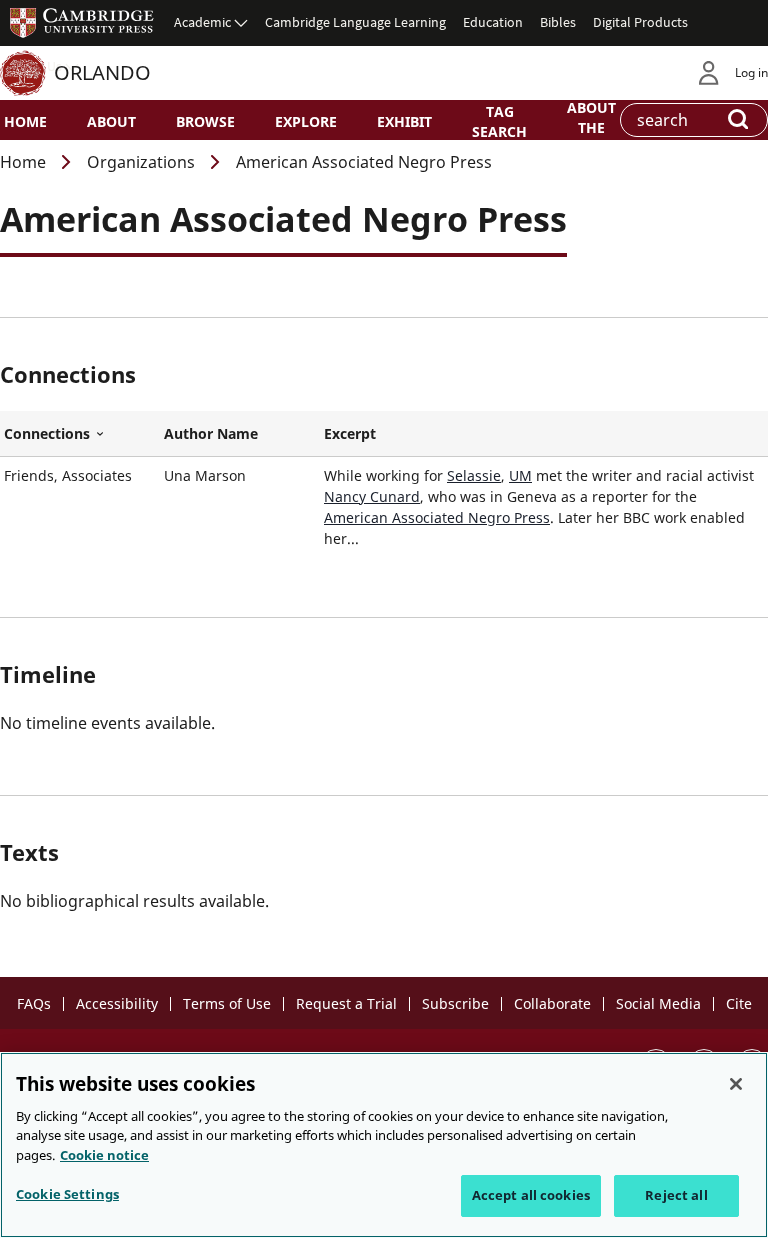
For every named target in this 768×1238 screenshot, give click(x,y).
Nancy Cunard (372, 496)
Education (493, 22)
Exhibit (404, 121)
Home (25, 121)
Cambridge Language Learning (355, 22)
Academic (202, 22)
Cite (739, 1003)
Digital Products (640, 22)
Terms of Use (227, 1003)
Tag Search (499, 121)
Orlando (102, 72)
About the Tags (591, 126)
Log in (751, 72)
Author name (211, 433)
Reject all (676, 1195)
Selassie (474, 475)
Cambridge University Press (82, 22)
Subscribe (455, 1003)
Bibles (558, 22)
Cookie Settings (67, 1194)
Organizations (141, 162)
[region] (384, 1145)
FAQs (34, 1003)
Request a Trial (346, 1003)
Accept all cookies (531, 1195)
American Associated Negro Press (437, 517)
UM (520, 475)
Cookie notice (104, 1155)
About (111, 121)
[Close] (736, 1084)
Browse (205, 121)
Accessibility (117, 1003)
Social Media (658, 1003)
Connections (80, 434)
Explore (306, 121)
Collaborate (552, 1003)
